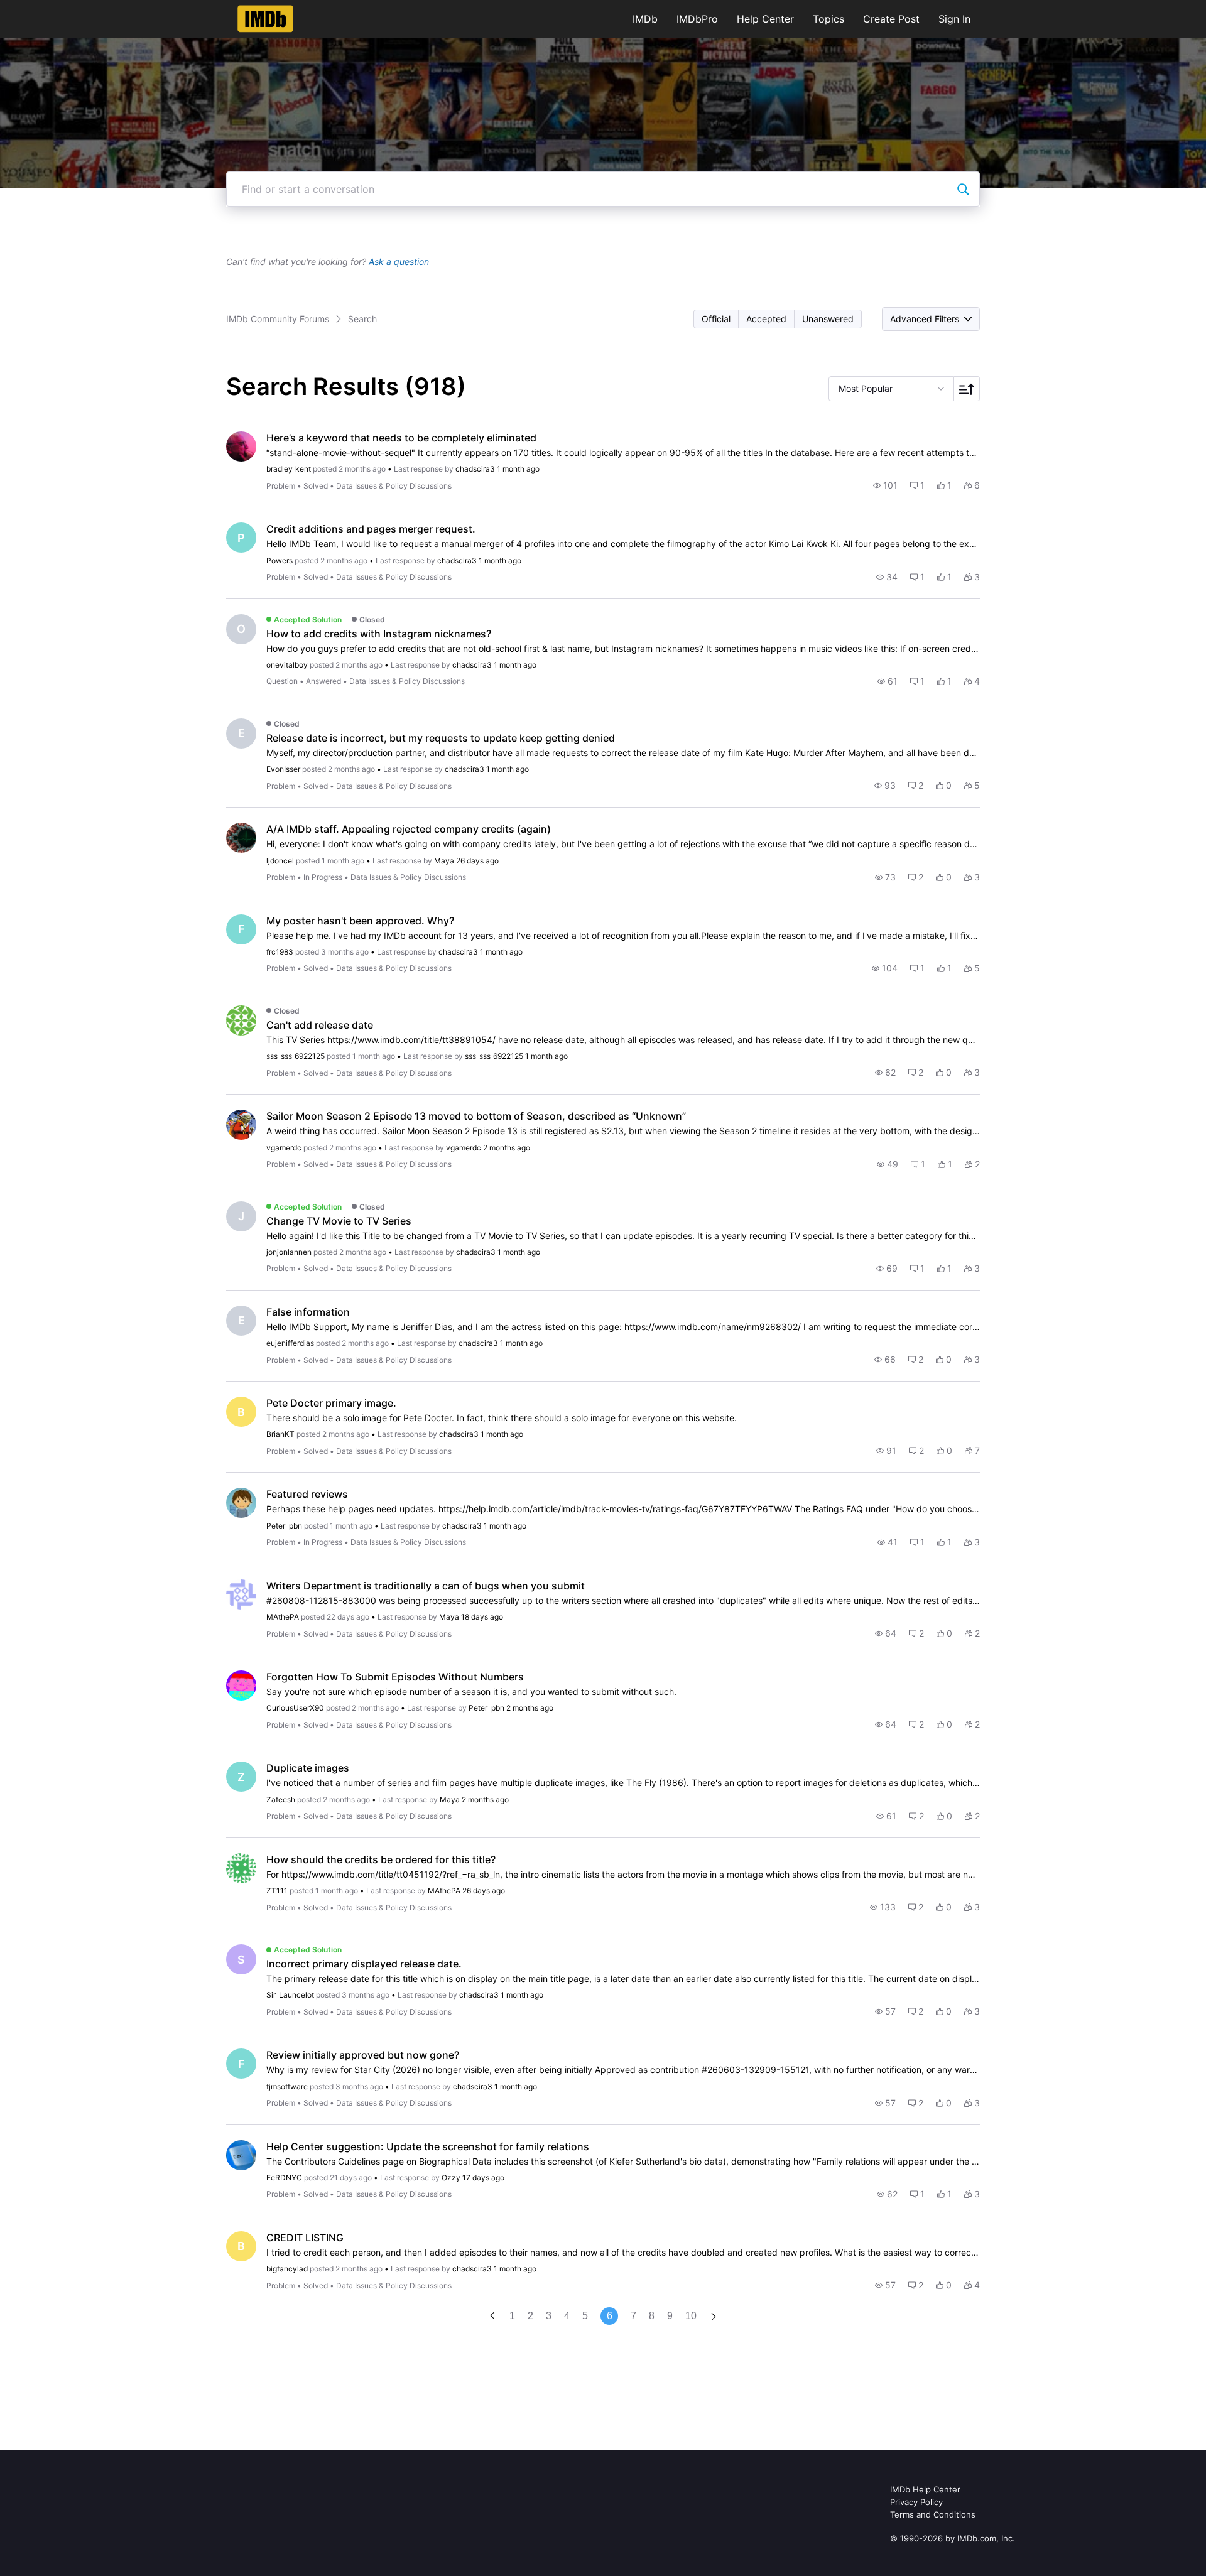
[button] (716, 319)
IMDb (645, 19)
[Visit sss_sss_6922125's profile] (241, 1020)
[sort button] (967, 389)
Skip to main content (52, 9)
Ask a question (399, 262)
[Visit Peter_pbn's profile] (241, 1503)
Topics (828, 19)
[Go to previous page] (492, 2316)
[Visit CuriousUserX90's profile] (241, 1686)
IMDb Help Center (925, 2489)
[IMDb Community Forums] (265, 19)
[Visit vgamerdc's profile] (241, 1125)
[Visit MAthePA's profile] (241, 1594)
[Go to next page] (714, 2318)
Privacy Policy (916, 2502)
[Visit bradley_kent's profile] (241, 446)
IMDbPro (697, 19)
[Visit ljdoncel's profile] (241, 838)
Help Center (765, 19)
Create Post (891, 19)
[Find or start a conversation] (963, 189)
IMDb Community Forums (278, 319)
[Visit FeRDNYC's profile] (241, 2155)
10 (691, 2316)
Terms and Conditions (933, 2514)
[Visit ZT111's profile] (241, 1868)
